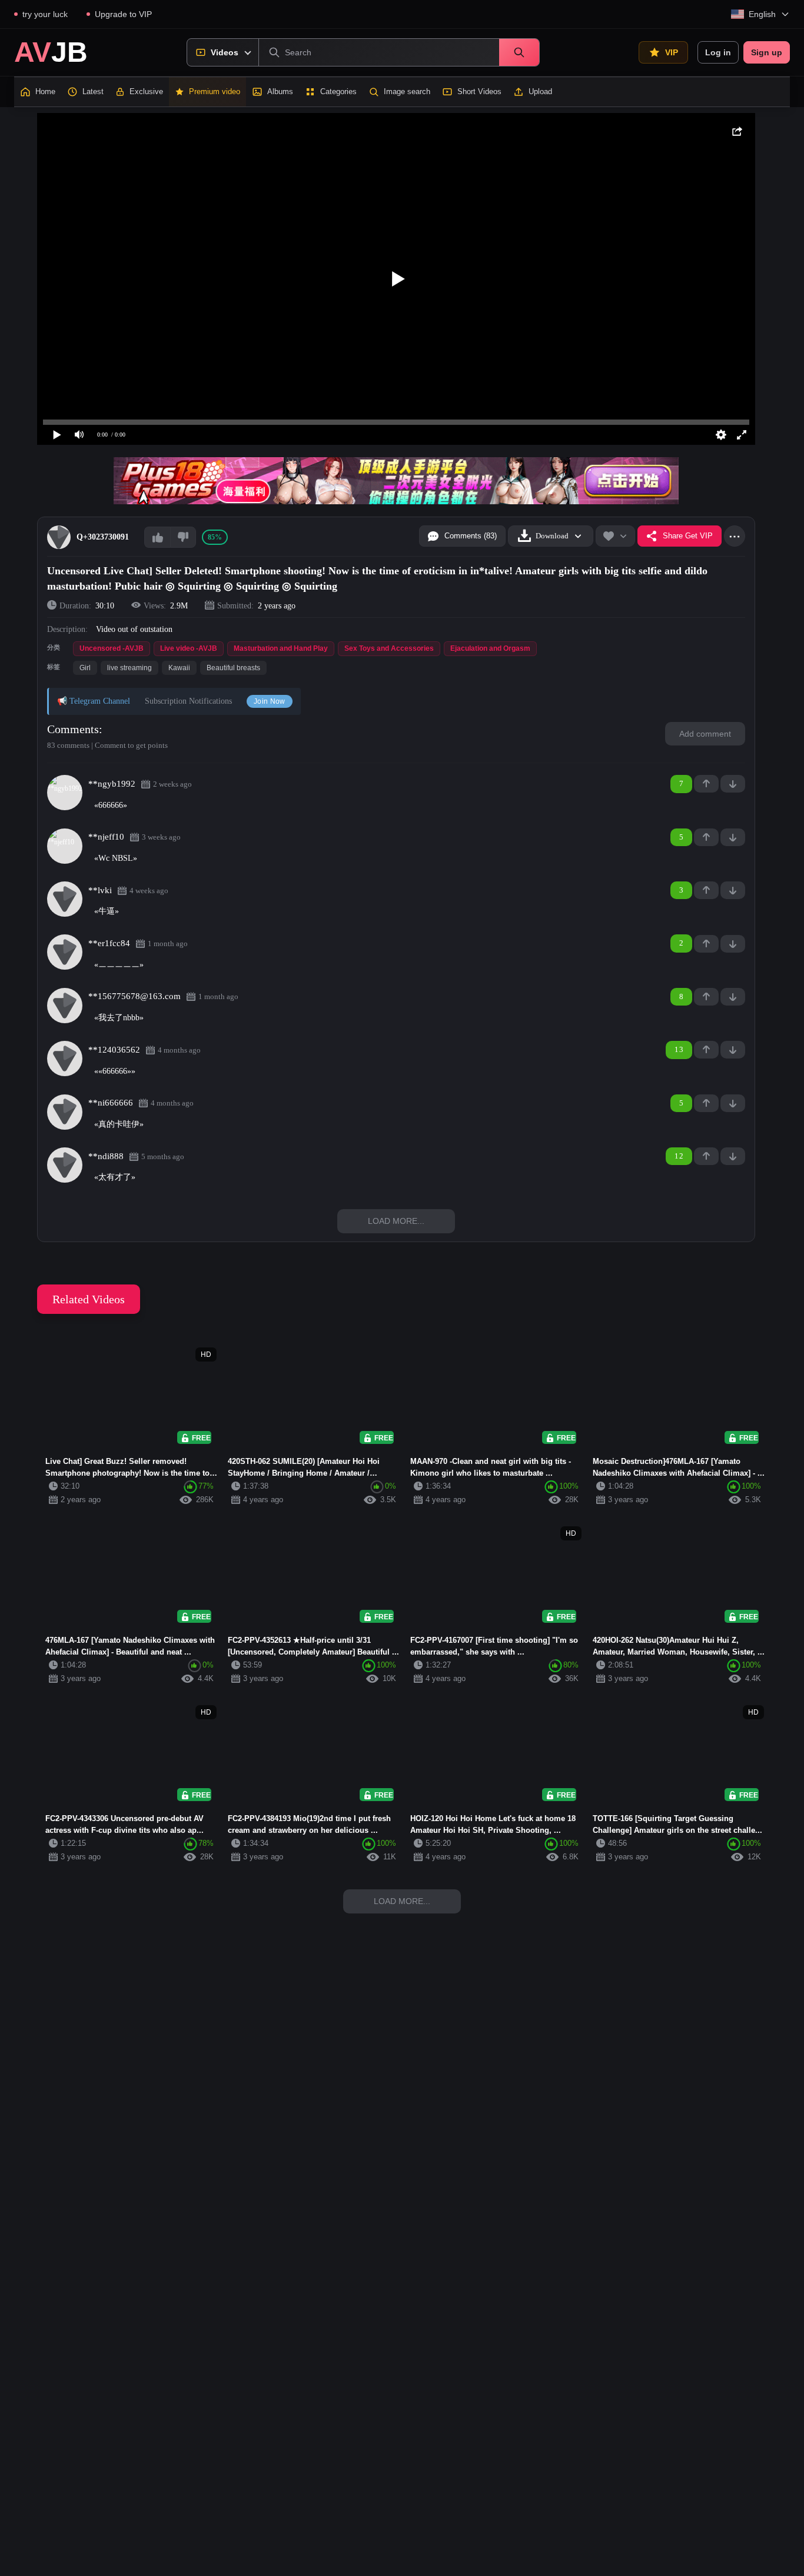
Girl (85, 668)
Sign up (767, 52)
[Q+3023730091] (59, 537)
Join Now (270, 701)
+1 (706, 784)
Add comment (705, 734)
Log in (718, 52)
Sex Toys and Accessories (389, 648)
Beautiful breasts (233, 668)
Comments (73, 729)
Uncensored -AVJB (112, 648)
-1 (733, 784)
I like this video (157, 537)
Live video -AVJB (189, 648)
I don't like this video (183, 537)
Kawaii (179, 668)
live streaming (129, 668)
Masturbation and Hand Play (281, 648)
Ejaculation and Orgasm (490, 648)
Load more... (396, 1221)
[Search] (519, 52)
